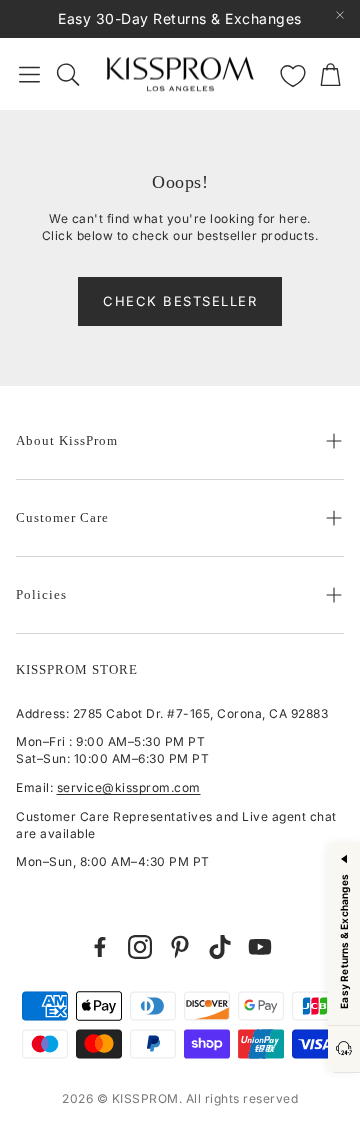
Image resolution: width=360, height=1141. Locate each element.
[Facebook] (100, 947)
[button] (29, 74)
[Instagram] (140, 947)
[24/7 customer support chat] (344, 1049)
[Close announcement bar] (340, 15)
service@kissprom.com (129, 787)
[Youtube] (260, 947)
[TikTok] (220, 947)
